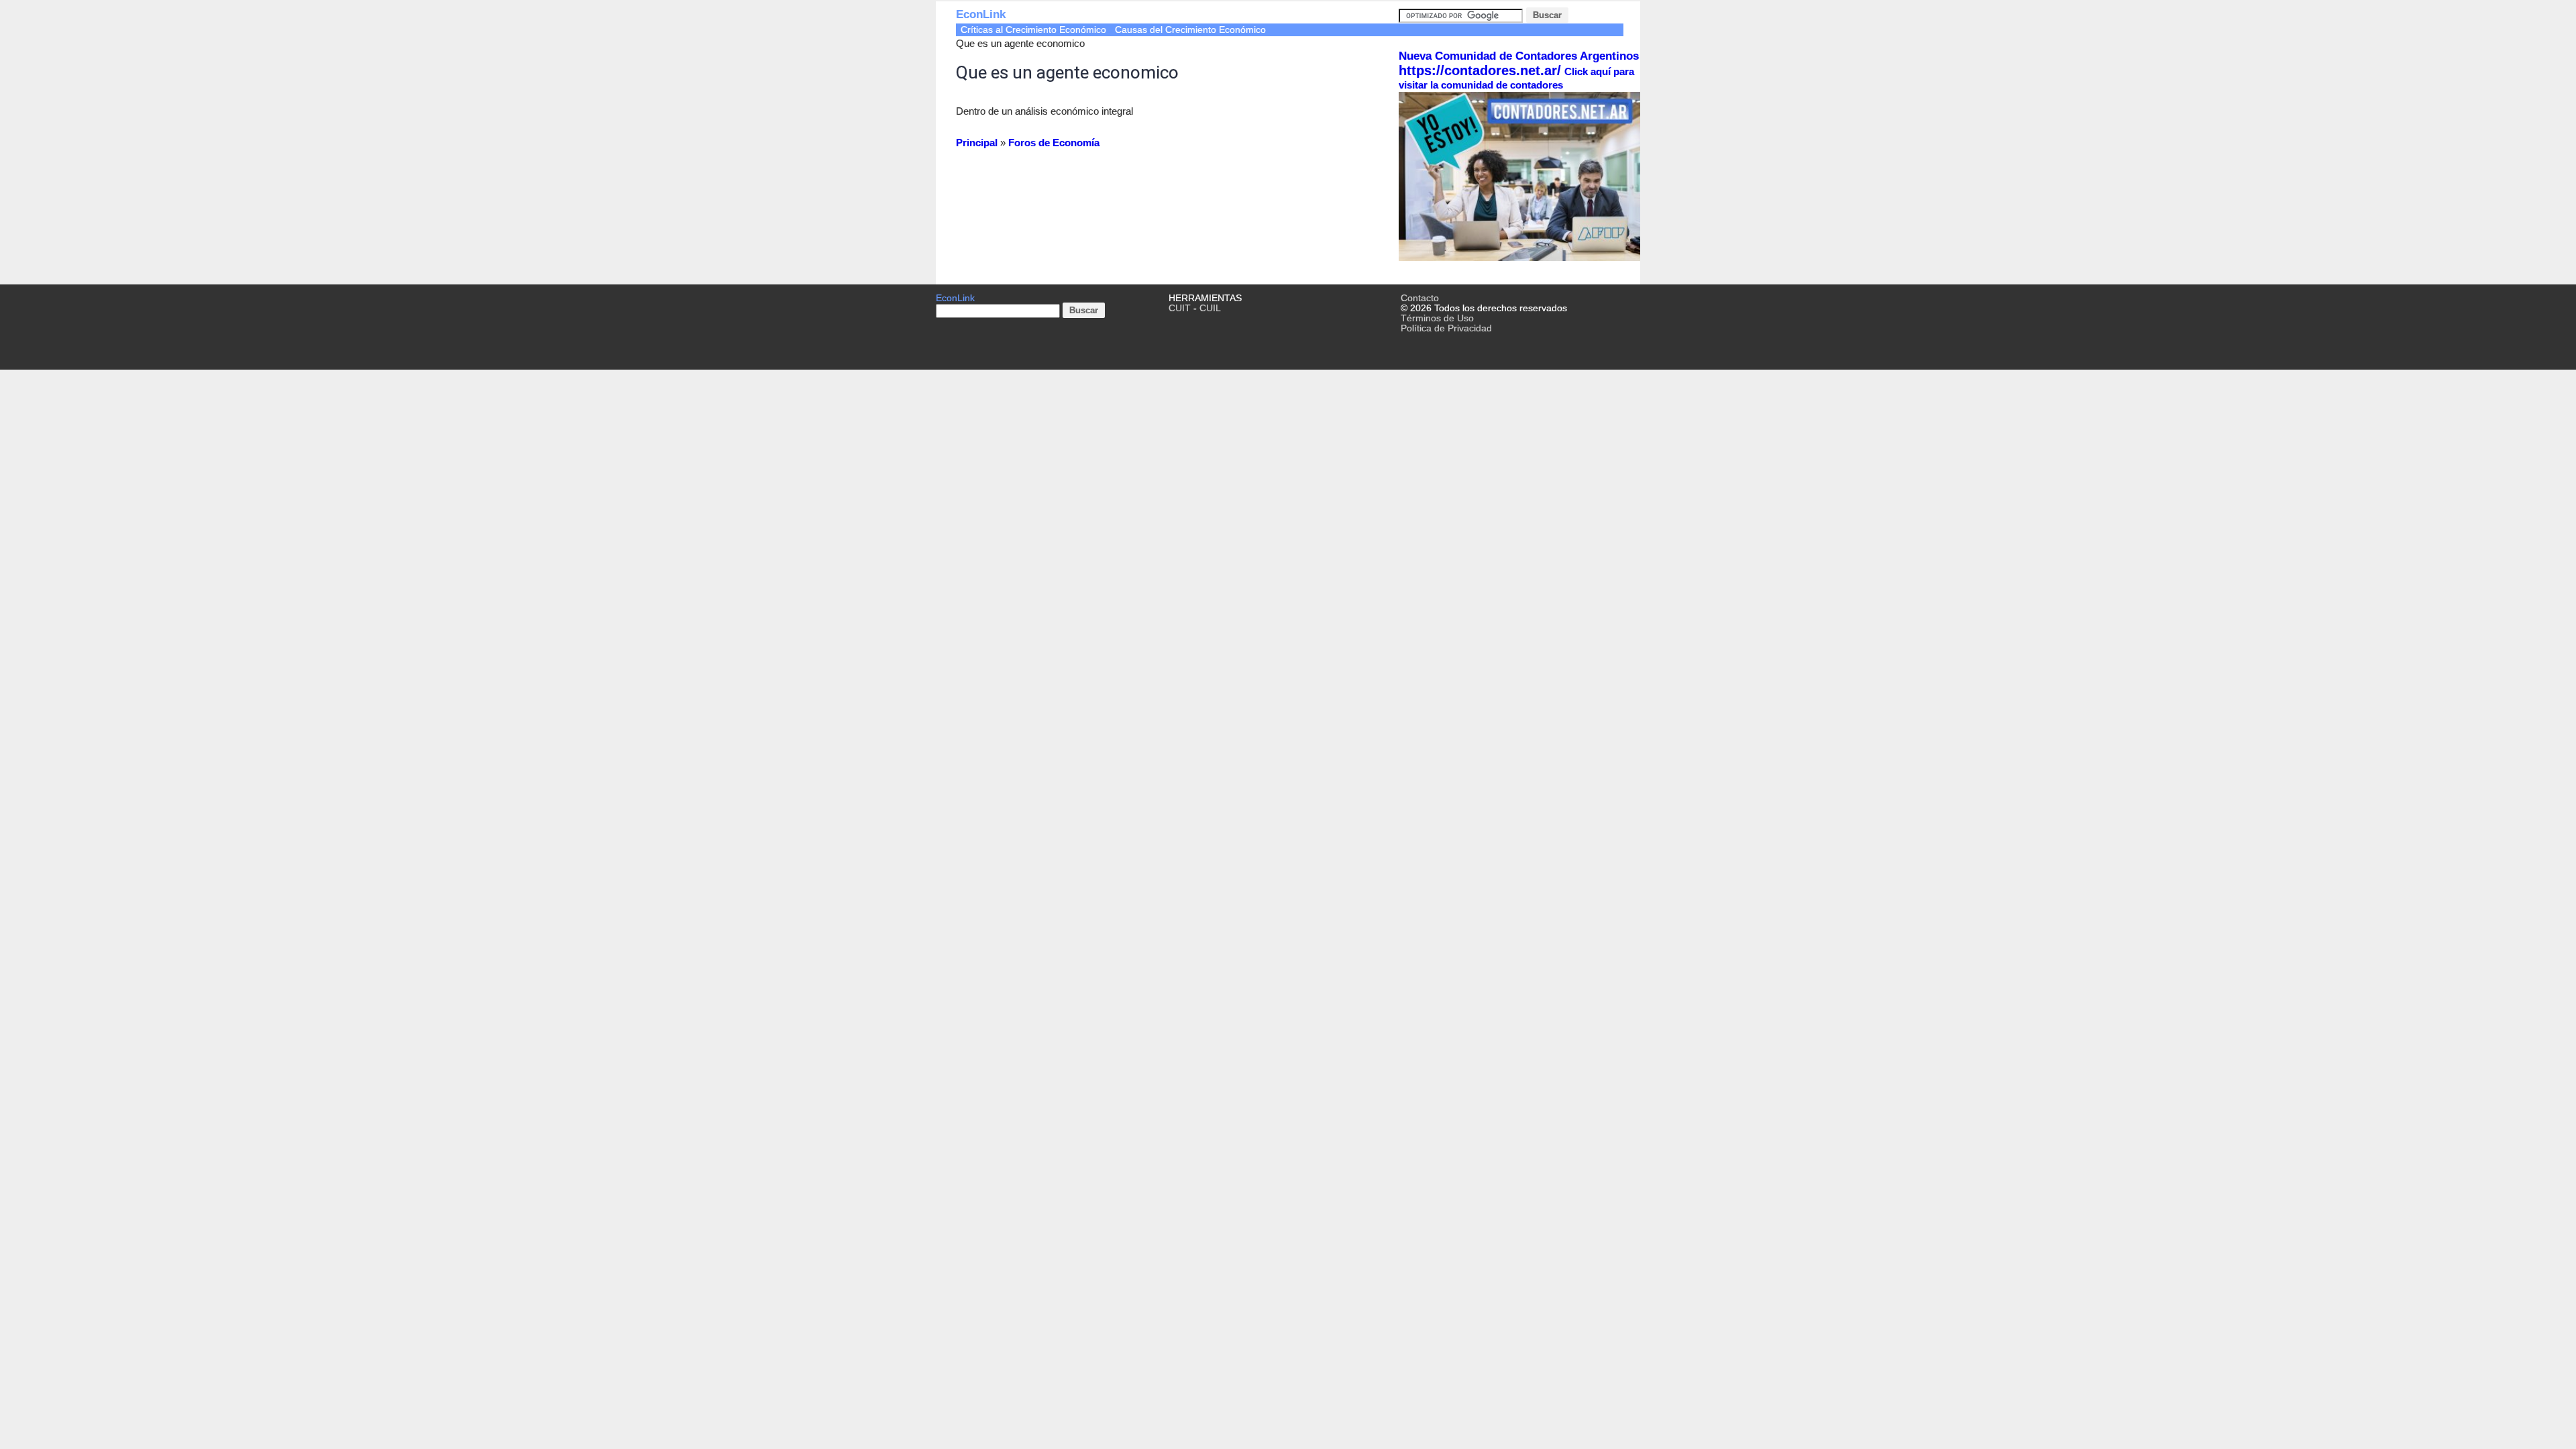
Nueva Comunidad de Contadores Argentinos (1519, 56)
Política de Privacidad (1446, 328)
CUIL (1210, 308)
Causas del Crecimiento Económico (1190, 30)
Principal (977, 143)
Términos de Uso (1437, 318)
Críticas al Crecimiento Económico (1033, 30)
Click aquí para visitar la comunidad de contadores (1516, 78)
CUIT (1180, 308)
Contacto (1420, 298)
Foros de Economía (1054, 143)
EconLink (981, 14)
